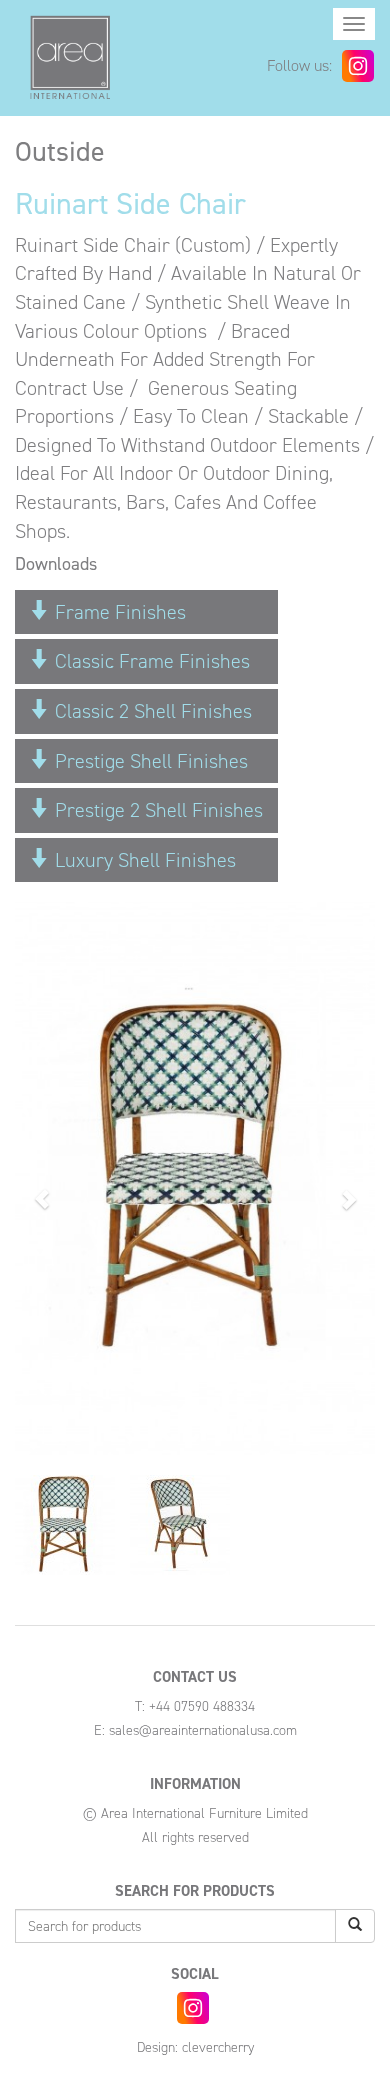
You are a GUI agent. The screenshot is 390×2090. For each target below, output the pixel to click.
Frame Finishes (118, 612)
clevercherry (218, 2047)
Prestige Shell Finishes (149, 761)
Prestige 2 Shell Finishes (156, 810)
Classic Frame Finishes (150, 661)
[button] (42, 1188)
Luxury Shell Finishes (143, 860)
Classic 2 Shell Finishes (151, 711)
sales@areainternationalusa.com (203, 1730)
